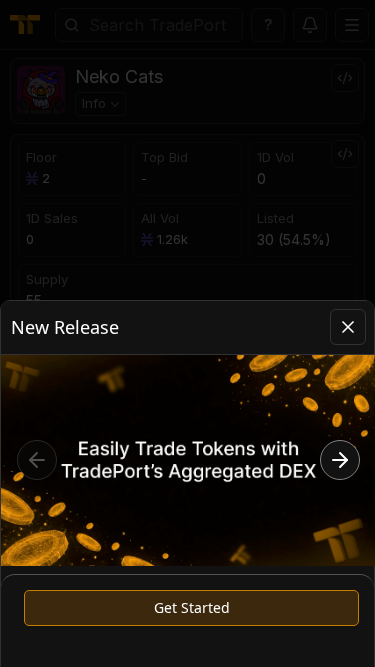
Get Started (192, 607)
